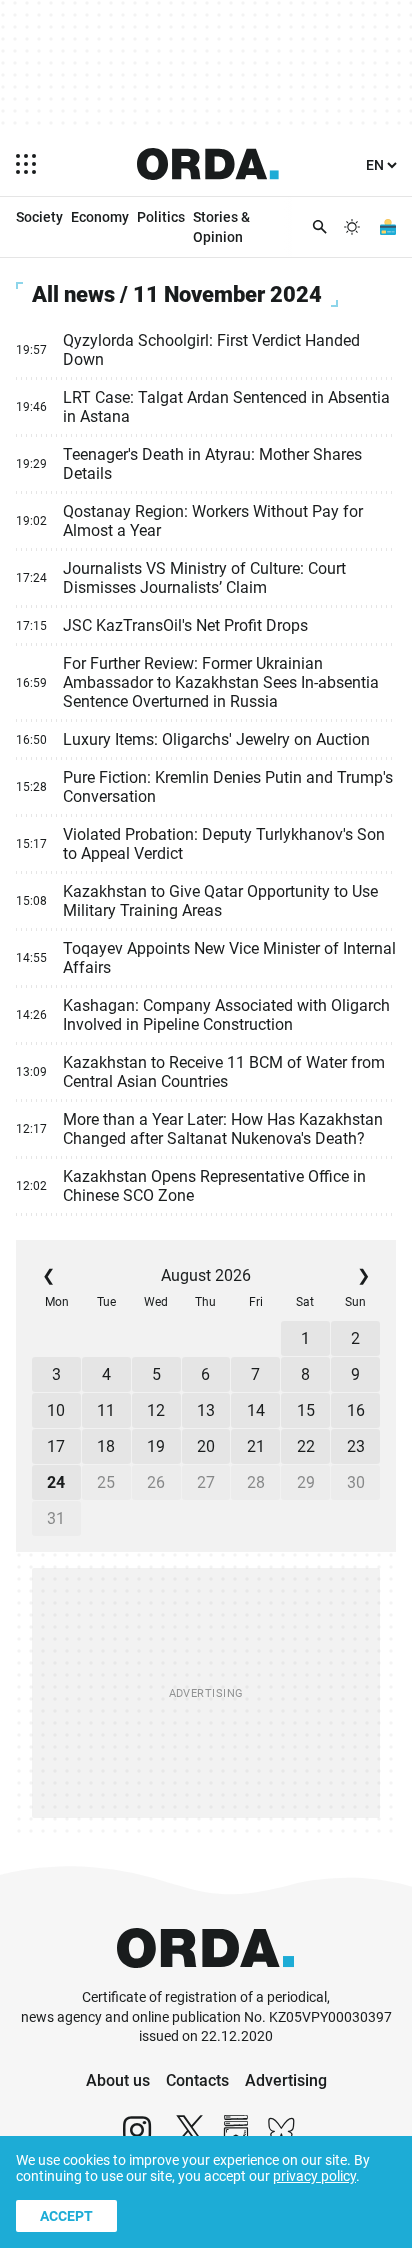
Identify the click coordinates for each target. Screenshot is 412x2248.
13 (206, 1410)
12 (156, 1410)
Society (39, 217)
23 (356, 1446)
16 (356, 1410)
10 (56, 1410)
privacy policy (314, 2176)
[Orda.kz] (205, 1978)
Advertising (286, 2080)
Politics (161, 217)
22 (306, 1446)
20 (206, 1446)
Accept (66, 2216)
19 (156, 1446)
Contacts (197, 2080)
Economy (100, 217)
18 (106, 1446)
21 (256, 1446)
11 (106, 1410)
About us (118, 2080)
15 (306, 1410)
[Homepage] (208, 164)
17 (56, 1446)
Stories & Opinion (221, 227)
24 (56, 1482)
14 (256, 1410)
